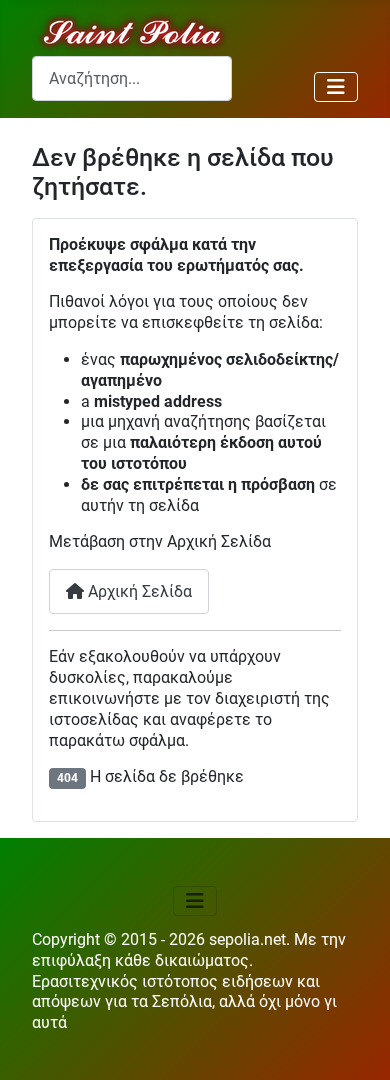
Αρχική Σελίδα (138, 591)
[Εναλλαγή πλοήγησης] (336, 87)
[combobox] (132, 78)
